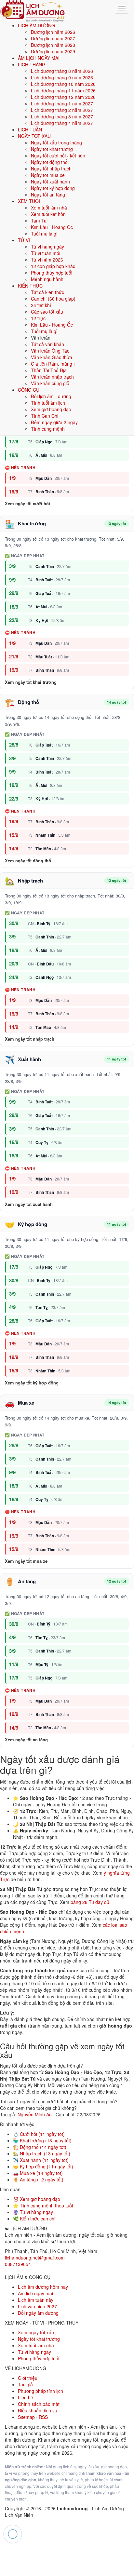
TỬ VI (24, 240)
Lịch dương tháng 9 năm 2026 (62, 77)
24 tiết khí (41, 305)
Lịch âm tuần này (36, 2300)
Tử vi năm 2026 (47, 260)
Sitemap (26, 2417)
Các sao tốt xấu (47, 312)
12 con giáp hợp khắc (53, 266)
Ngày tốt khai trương (52, 149)
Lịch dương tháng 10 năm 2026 (63, 84)
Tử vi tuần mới (46, 253)
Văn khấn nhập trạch (52, 377)
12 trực (38, 318)
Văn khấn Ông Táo (50, 351)
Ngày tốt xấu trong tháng (56, 142)
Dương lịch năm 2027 (53, 38)
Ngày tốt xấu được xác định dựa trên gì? (41, 2066)
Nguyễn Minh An (35, 2114)
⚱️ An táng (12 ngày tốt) (38, 2179)
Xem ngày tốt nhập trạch (30, 1039)
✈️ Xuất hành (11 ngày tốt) (41, 2160)
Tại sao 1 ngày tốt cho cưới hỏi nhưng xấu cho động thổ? (59, 2101)
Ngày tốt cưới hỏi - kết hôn (58, 155)
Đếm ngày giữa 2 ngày (54, 422)
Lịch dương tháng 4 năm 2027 (62, 123)
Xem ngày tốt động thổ (28, 861)
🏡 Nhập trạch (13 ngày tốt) (42, 2153)
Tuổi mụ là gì (44, 234)
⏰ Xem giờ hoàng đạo (37, 2199)
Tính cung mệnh (48, 429)
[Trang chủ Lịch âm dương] (33, 10)
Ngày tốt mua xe (48, 175)
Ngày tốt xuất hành (50, 182)
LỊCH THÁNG (32, 64)
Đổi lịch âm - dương (51, 396)
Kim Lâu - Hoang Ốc (52, 227)
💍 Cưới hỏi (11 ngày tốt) (39, 2134)
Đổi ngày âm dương (38, 2313)
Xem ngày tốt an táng (26, 1740)
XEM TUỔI (29, 201)
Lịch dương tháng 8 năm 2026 (62, 71)
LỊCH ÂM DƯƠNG (36, 25)
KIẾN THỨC (30, 286)
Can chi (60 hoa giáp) (53, 299)
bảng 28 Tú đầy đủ (90, 1902)
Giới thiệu (28, 2378)
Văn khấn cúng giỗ (50, 383)
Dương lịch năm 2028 (53, 45)
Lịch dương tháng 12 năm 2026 (63, 97)
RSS (43, 2417)
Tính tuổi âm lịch (48, 403)
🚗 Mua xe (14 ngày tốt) (38, 2173)
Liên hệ (26, 2397)
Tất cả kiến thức (47, 292)
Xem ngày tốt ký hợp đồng (32, 1383)
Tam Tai (39, 221)
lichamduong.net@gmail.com (35, 2258)
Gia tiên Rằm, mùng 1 (54, 364)
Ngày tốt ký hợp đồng (53, 188)
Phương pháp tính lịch (40, 2391)
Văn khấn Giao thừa (52, 357)
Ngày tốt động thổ (49, 162)
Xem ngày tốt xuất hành (29, 1204)
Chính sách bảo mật (39, 2404)
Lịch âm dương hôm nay (43, 2287)
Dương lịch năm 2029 (53, 51)
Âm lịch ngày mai (35, 2293)
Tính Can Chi (45, 416)
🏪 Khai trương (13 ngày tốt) (42, 2140)
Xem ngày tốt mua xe (26, 1561)
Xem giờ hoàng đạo (51, 409)
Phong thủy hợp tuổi (52, 273)
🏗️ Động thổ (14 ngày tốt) (40, 2147)
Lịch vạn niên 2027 (37, 2306)
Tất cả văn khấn (47, 344)
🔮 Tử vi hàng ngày (33, 2212)
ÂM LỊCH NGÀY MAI (39, 58)
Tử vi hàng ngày (47, 247)
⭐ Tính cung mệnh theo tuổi (43, 2205)
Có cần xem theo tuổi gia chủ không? (38, 2108)
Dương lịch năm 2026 (53, 32)
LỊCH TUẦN (30, 129)
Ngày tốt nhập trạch (51, 169)
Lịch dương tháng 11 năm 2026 (63, 90)
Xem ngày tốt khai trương (31, 682)
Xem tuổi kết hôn (48, 214)
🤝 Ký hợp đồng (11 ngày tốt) (43, 2166)
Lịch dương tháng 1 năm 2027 (62, 103)
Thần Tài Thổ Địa (49, 370)
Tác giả (25, 2384)
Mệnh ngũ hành (47, 279)
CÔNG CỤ (29, 390)
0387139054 (18, 2264)
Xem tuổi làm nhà (49, 208)
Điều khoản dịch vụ (38, 2410)
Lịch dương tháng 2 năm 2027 (62, 110)
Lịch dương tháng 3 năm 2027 (62, 116)
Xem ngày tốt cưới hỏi (27, 504)
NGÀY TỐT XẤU (34, 136)
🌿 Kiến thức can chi (34, 2219)
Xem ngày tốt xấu (36, 2332)
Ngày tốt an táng (48, 195)
